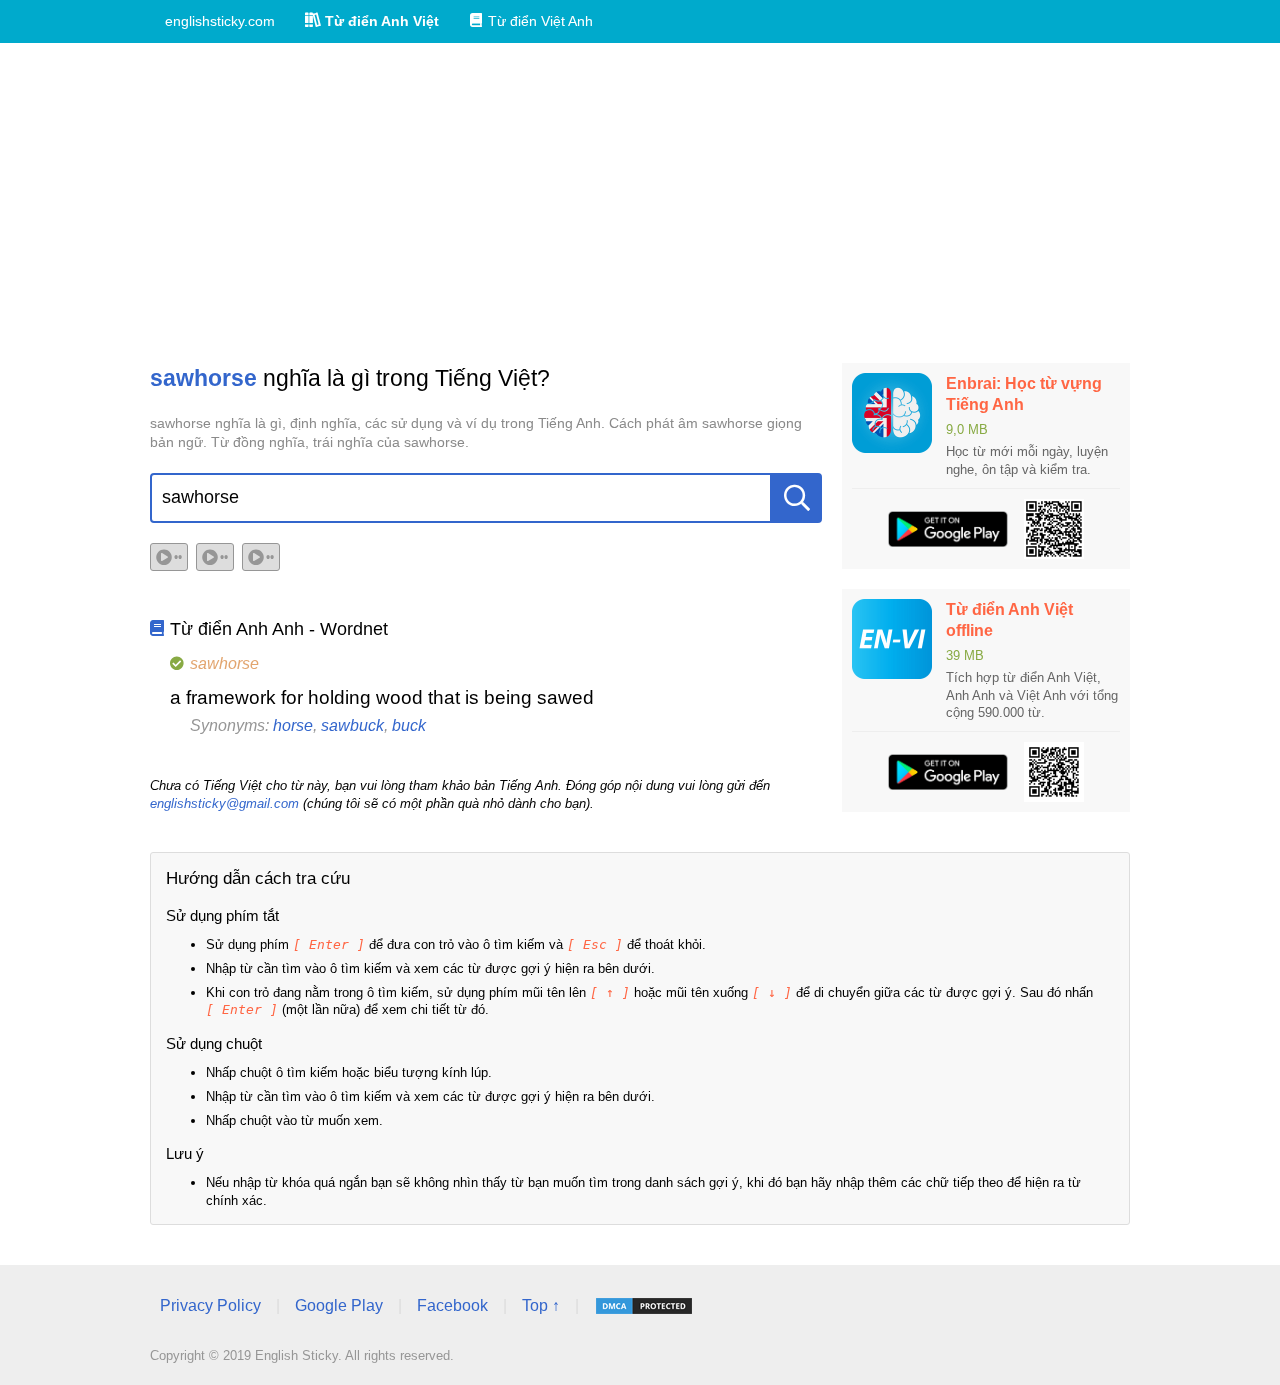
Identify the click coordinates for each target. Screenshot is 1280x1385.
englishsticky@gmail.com (224, 803)
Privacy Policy (210, 1305)
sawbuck (352, 725)
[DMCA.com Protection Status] (644, 1306)
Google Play (339, 1305)
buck (409, 725)
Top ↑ (541, 1305)
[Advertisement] (640, 203)
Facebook (452, 1305)
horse (293, 725)
